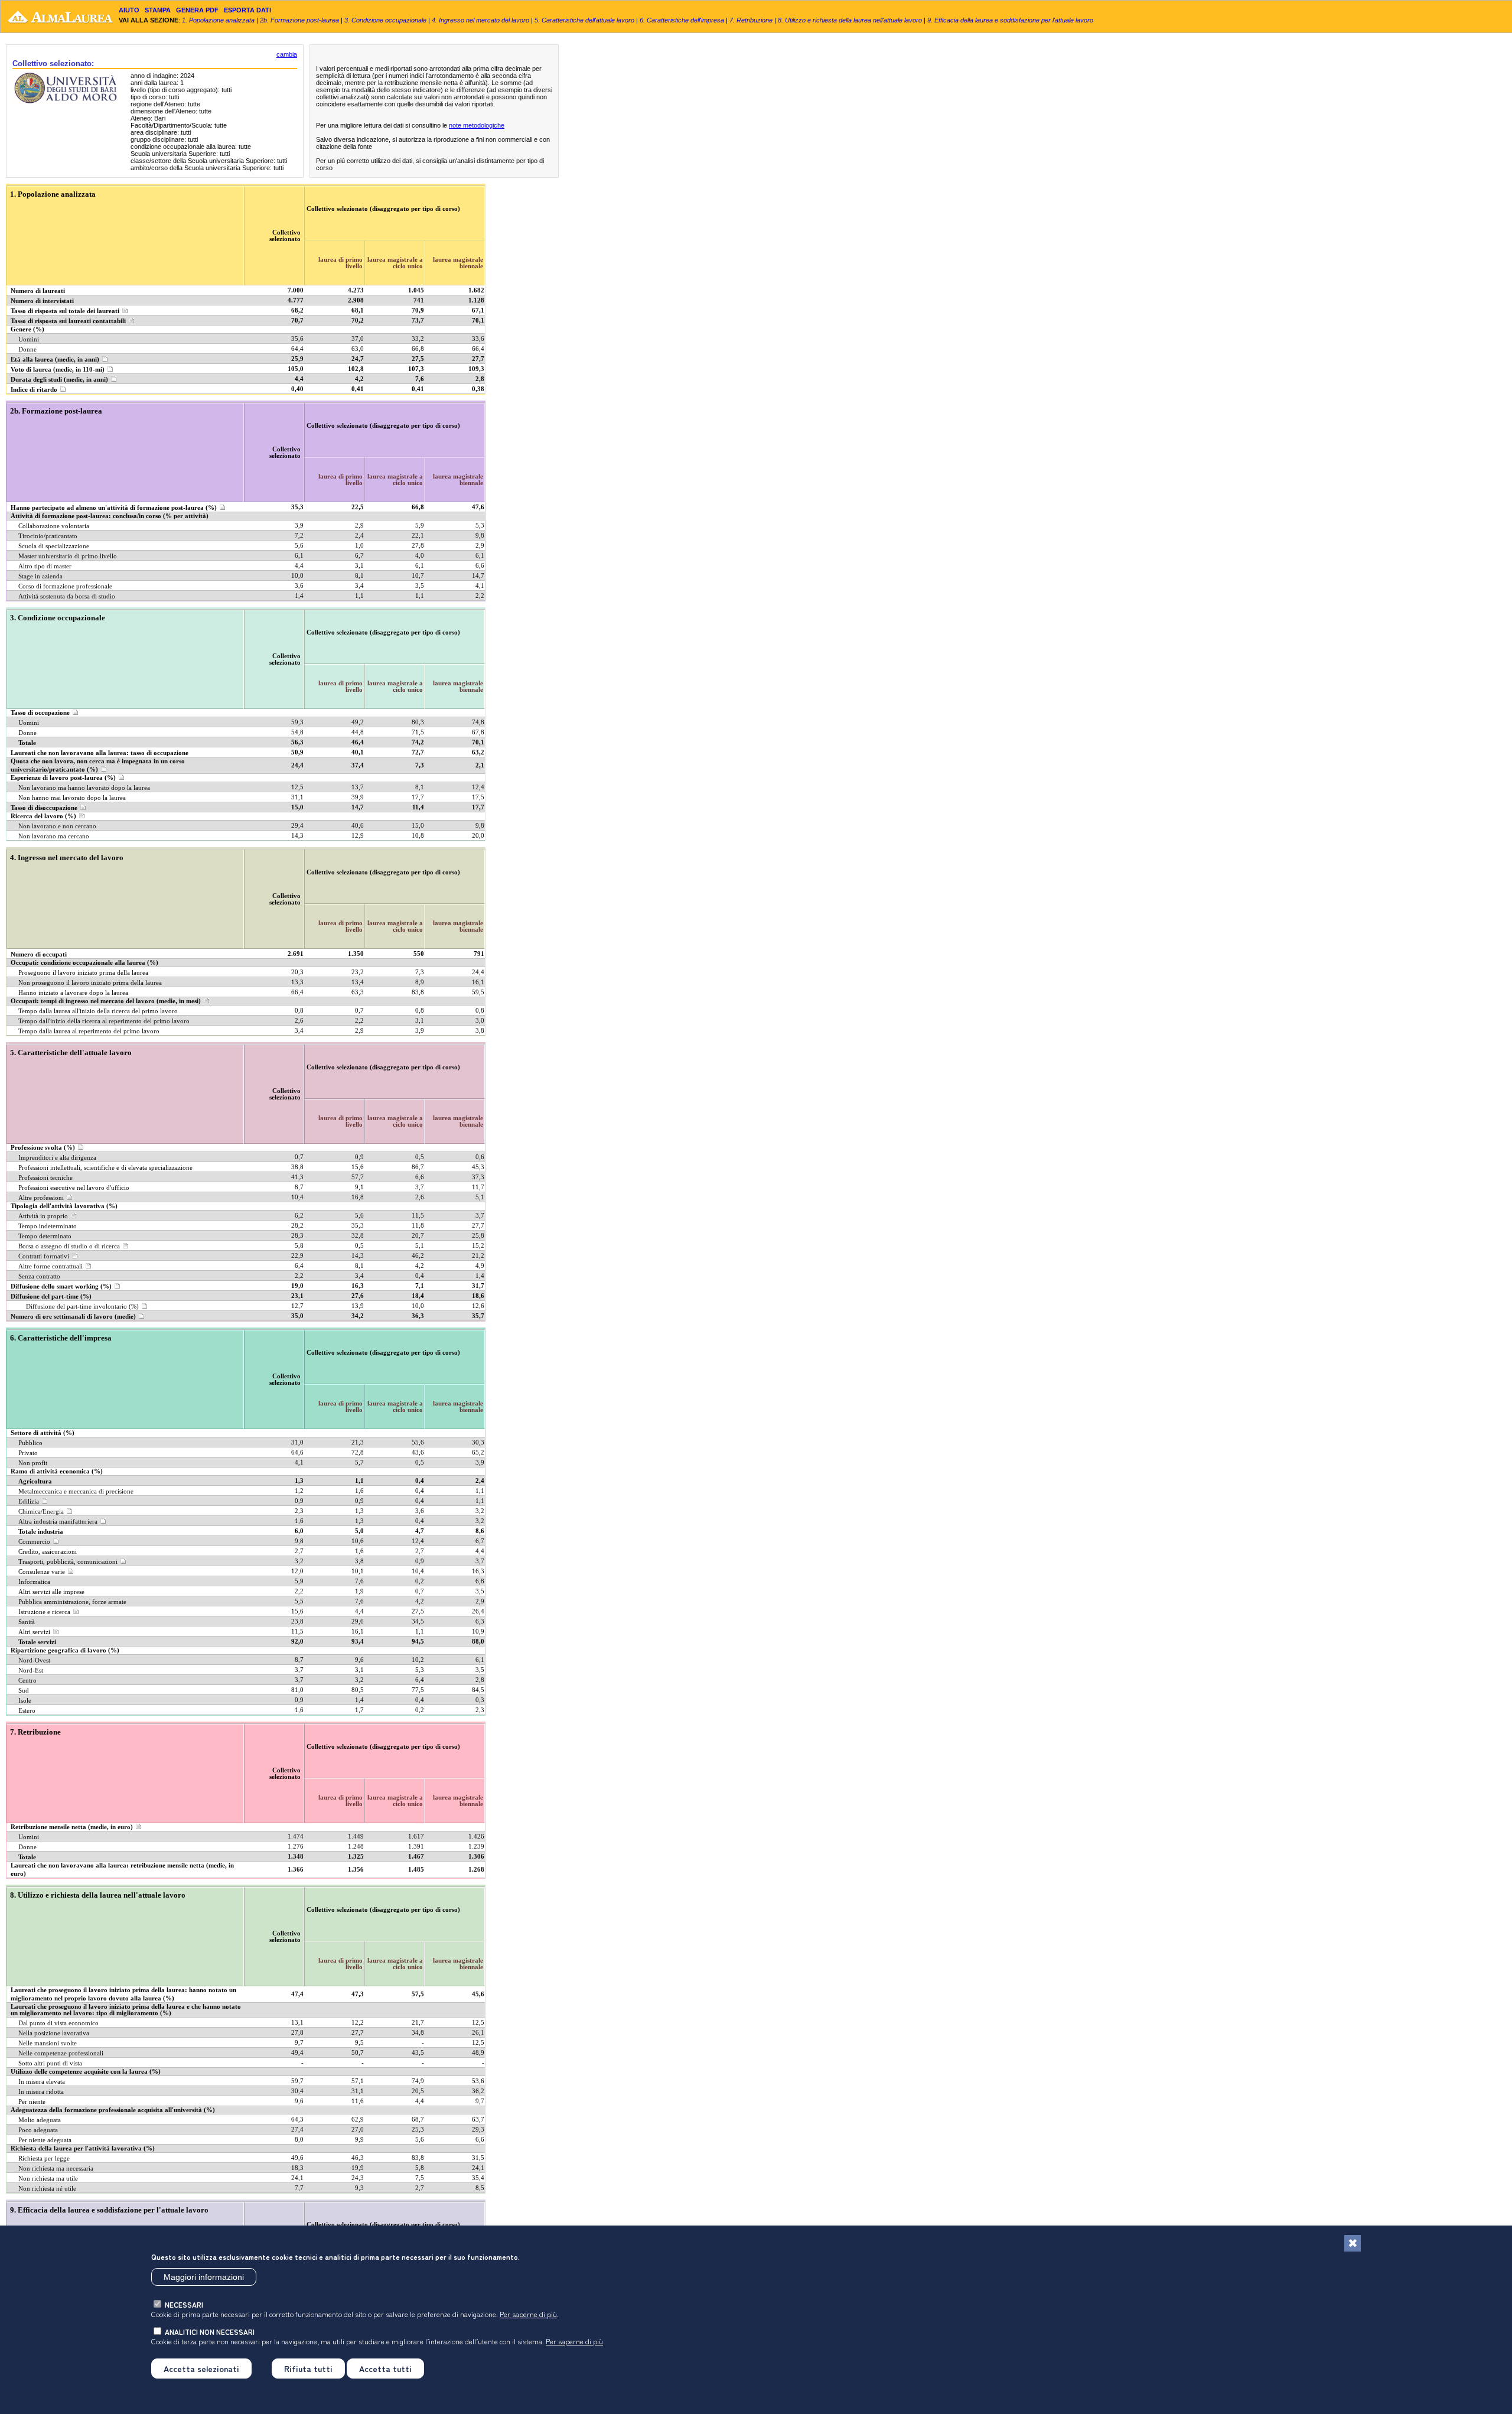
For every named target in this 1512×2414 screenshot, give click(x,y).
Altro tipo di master (45, 566)
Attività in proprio (43, 1216)
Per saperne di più (528, 2314)
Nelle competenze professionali (61, 2053)
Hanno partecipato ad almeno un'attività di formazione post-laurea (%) (114, 508)
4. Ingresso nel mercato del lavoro (480, 20)
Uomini (29, 339)
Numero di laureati (38, 291)
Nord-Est (31, 1670)
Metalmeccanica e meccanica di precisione (76, 1491)
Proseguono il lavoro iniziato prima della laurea (83, 973)
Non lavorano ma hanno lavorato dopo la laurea (84, 788)
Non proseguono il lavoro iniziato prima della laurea (90, 983)
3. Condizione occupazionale (385, 20)
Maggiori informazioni (204, 2277)
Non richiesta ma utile (48, 2179)
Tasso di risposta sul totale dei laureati (65, 311)
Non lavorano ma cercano (54, 836)
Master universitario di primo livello (68, 556)
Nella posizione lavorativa (54, 2033)
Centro (27, 1681)
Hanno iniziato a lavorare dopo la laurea (73, 993)
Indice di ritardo (34, 390)
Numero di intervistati (42, 301)
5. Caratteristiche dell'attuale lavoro (584, 20)
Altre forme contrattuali (50, 1266)
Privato (28, 1453)
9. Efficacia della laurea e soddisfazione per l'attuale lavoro (1010, 20)
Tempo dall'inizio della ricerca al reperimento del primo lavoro (104, 1021)
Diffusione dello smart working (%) (61, 1286)
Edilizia (29, 1502)
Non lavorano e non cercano (57, 826)
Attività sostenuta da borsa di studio (67, 596)
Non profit (33, 1463)
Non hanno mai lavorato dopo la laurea (72, 798)
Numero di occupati (39, 954)
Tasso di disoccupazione (44, 808)
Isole (25, 1701)
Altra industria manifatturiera (58, 1522)
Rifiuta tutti (308, 2368)
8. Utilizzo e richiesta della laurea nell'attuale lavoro (850, 20)
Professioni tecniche (45, 1178)
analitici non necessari (210, 2331)
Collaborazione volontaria (54, 526)
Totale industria (41, 1532)
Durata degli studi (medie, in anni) (59, 380)
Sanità (27, 1622)
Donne (27, 349)
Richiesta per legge (44, 2158)
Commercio (34, 1542)
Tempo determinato (45, 1236)
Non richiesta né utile (47, 2189)
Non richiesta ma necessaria (56, 2169)
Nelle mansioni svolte (48, 2043)
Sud (24, 1691)
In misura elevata (42, 2082)
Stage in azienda (40, 576)
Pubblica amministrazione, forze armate (72, 1602)
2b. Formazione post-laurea (299, 20)
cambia (287, 54)
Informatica (34, 1582)
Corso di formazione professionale (65, 586)
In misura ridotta (41, 2092)
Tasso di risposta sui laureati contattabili (68, 321)
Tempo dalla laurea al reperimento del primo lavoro (89, 1031)
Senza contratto (39, 1276)
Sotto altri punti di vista (50, 2063)
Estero (27, 1711)
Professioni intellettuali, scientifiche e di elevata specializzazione (105, 1168)
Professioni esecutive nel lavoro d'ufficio (74, 1188)
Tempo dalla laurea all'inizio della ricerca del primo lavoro (98, 1011)
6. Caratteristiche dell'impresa (682, 20)
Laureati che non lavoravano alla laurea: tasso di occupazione (100, 753)
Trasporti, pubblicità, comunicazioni (68, 1562)
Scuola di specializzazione (54, 546)
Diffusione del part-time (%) (51, 1297)
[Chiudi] (1353, 2243)
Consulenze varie (42, 1572)
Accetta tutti (385, 2368)
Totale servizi (37, 1642)
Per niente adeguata (45, 2140)
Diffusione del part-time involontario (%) (82, 1307)
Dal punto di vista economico (58, 2023)
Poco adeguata (38, 2130)
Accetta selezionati (201, 2368)
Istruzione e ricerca (44, 1612)
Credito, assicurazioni (48, 1552)
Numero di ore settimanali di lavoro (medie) (73, 1317)
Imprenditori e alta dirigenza (57, 1158)
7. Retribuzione (751, 20)
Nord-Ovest (34, 1660)
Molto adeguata (40, 2120)
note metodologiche (477, 125)
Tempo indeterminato (48, 1226)
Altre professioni (41, 1198)
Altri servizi (34, 1632)
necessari (184, 2304)
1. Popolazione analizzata (218, 20)
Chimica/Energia (41, 1512)
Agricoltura (35, 1481)
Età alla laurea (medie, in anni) (55, 360)
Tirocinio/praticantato (48, 536)
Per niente (32, 2102)
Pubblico (30, 1443)
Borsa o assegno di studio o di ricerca (69, 1246)
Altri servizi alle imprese (51, 1592)
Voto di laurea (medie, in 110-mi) (58, 370)
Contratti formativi (44, 1256)
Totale (27, 743)
